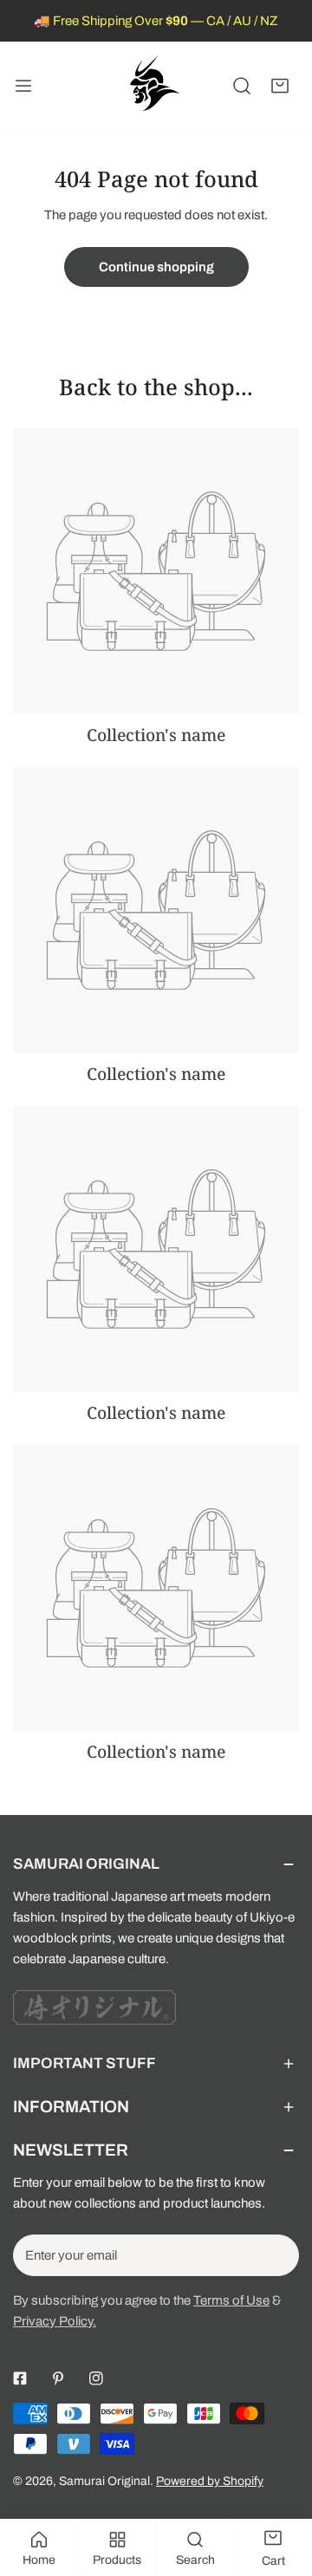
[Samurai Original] (153, 86)
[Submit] (276, 2254)
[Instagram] (96, 2378)
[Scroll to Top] (281, 2484)
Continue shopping (156, 267)
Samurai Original (104, 2481)
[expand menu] (23, 86)
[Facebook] (20, 2378)
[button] (280, 86)
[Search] (242, 86)
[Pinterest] (58, 2378)
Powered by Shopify (210, 2481)
